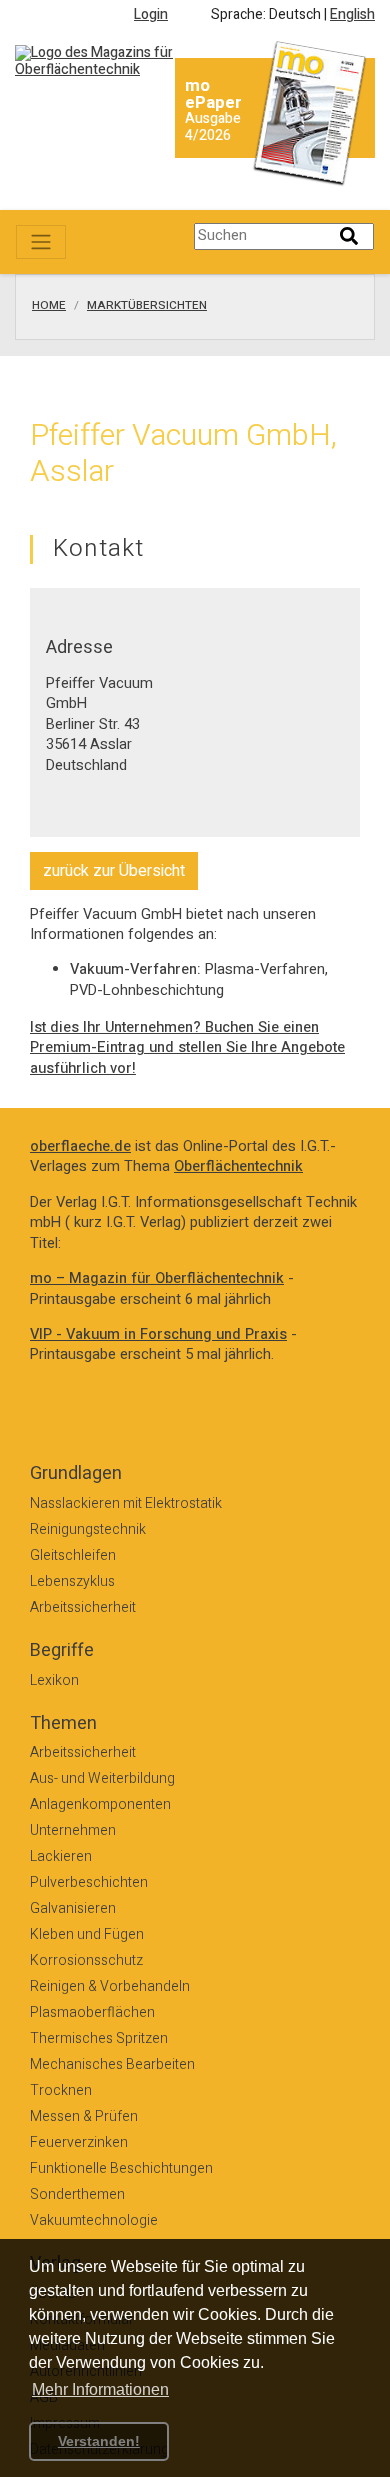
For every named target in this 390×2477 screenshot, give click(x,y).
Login (151, 14)
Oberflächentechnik (238, 1166)
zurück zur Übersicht (114, 871)
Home (49, 306)
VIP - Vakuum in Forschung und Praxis (158, 1334)
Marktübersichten (147, 306)
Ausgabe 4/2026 (213, 127)
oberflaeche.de (80, 1146)
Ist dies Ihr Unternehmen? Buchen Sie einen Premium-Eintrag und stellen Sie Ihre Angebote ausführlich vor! (187, 1048)
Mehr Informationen (100, 2389)
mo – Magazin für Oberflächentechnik (157, 1278)
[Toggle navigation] (41, 242)
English (352, 14)
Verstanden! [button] (99, 2441)
